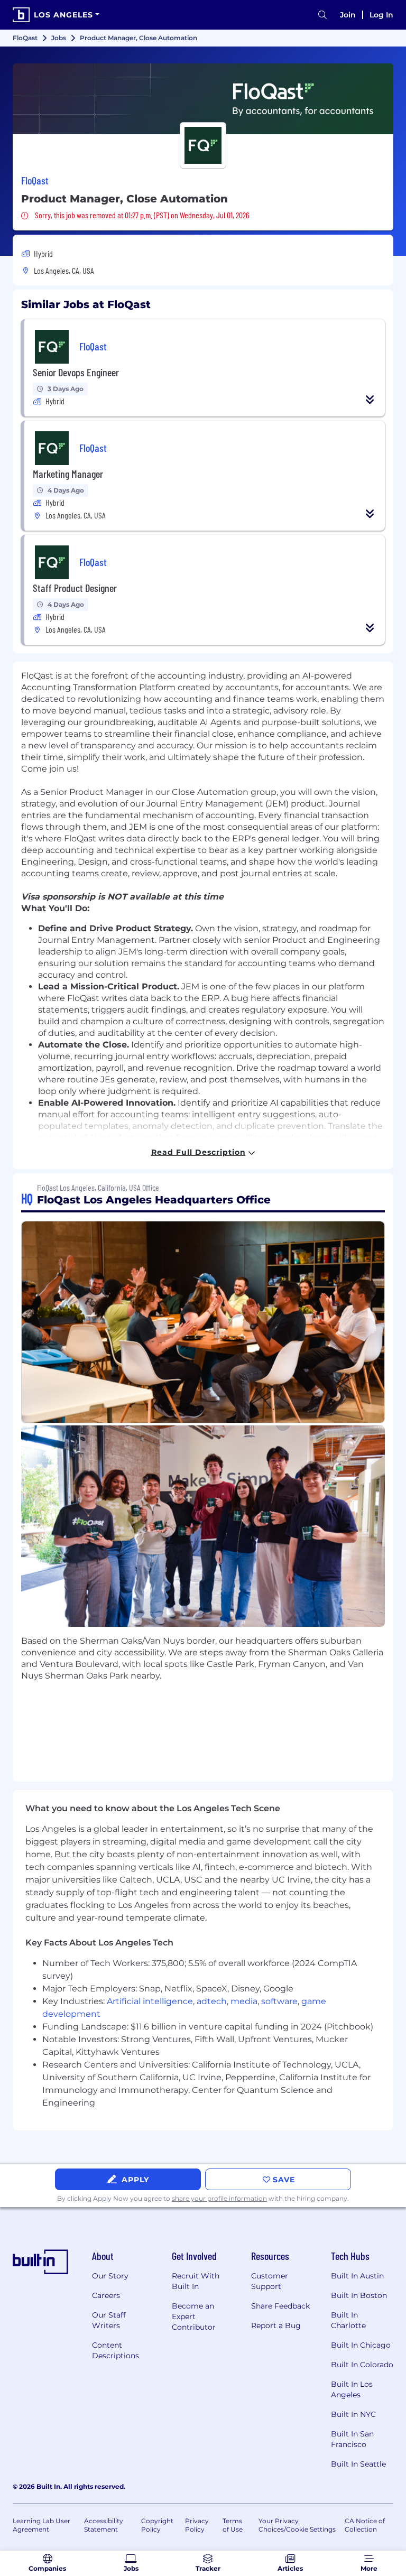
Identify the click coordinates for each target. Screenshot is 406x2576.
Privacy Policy (197, 2525)
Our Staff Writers (109, 2320)
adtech (212, 2001)
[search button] (322, 15)
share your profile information (219, 2198)
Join (348, 15)
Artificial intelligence (150, 2001)
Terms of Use (233, 2525)
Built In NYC (353, 2414)
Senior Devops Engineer (76, 372)
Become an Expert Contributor (194, 2316)
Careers (106, 2295)
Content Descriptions (116, 2350)
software (279, 2001)
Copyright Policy (157, 2525)
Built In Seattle (358, 2464)
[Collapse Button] (370, 400)
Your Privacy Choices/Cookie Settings (297, 2525)
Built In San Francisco (352, 2439)
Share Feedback (280, 2306)
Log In (381, 15)
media (244, 2001)
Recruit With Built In (196, 2281)
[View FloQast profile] (203, 99)
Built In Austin (357, 2276)
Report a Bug (276, 2325)
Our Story (110, 2276)
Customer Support (270, 2281)
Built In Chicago (361, 2345)
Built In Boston (359, 2295)
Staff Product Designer (75, 588)
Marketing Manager (68, 474)
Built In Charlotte (348, 2320)
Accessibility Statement (104, 2525)
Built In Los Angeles (352, 2389)
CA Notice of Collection (365, 2525)
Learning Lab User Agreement (41, 2525)
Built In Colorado (362, 2365)
